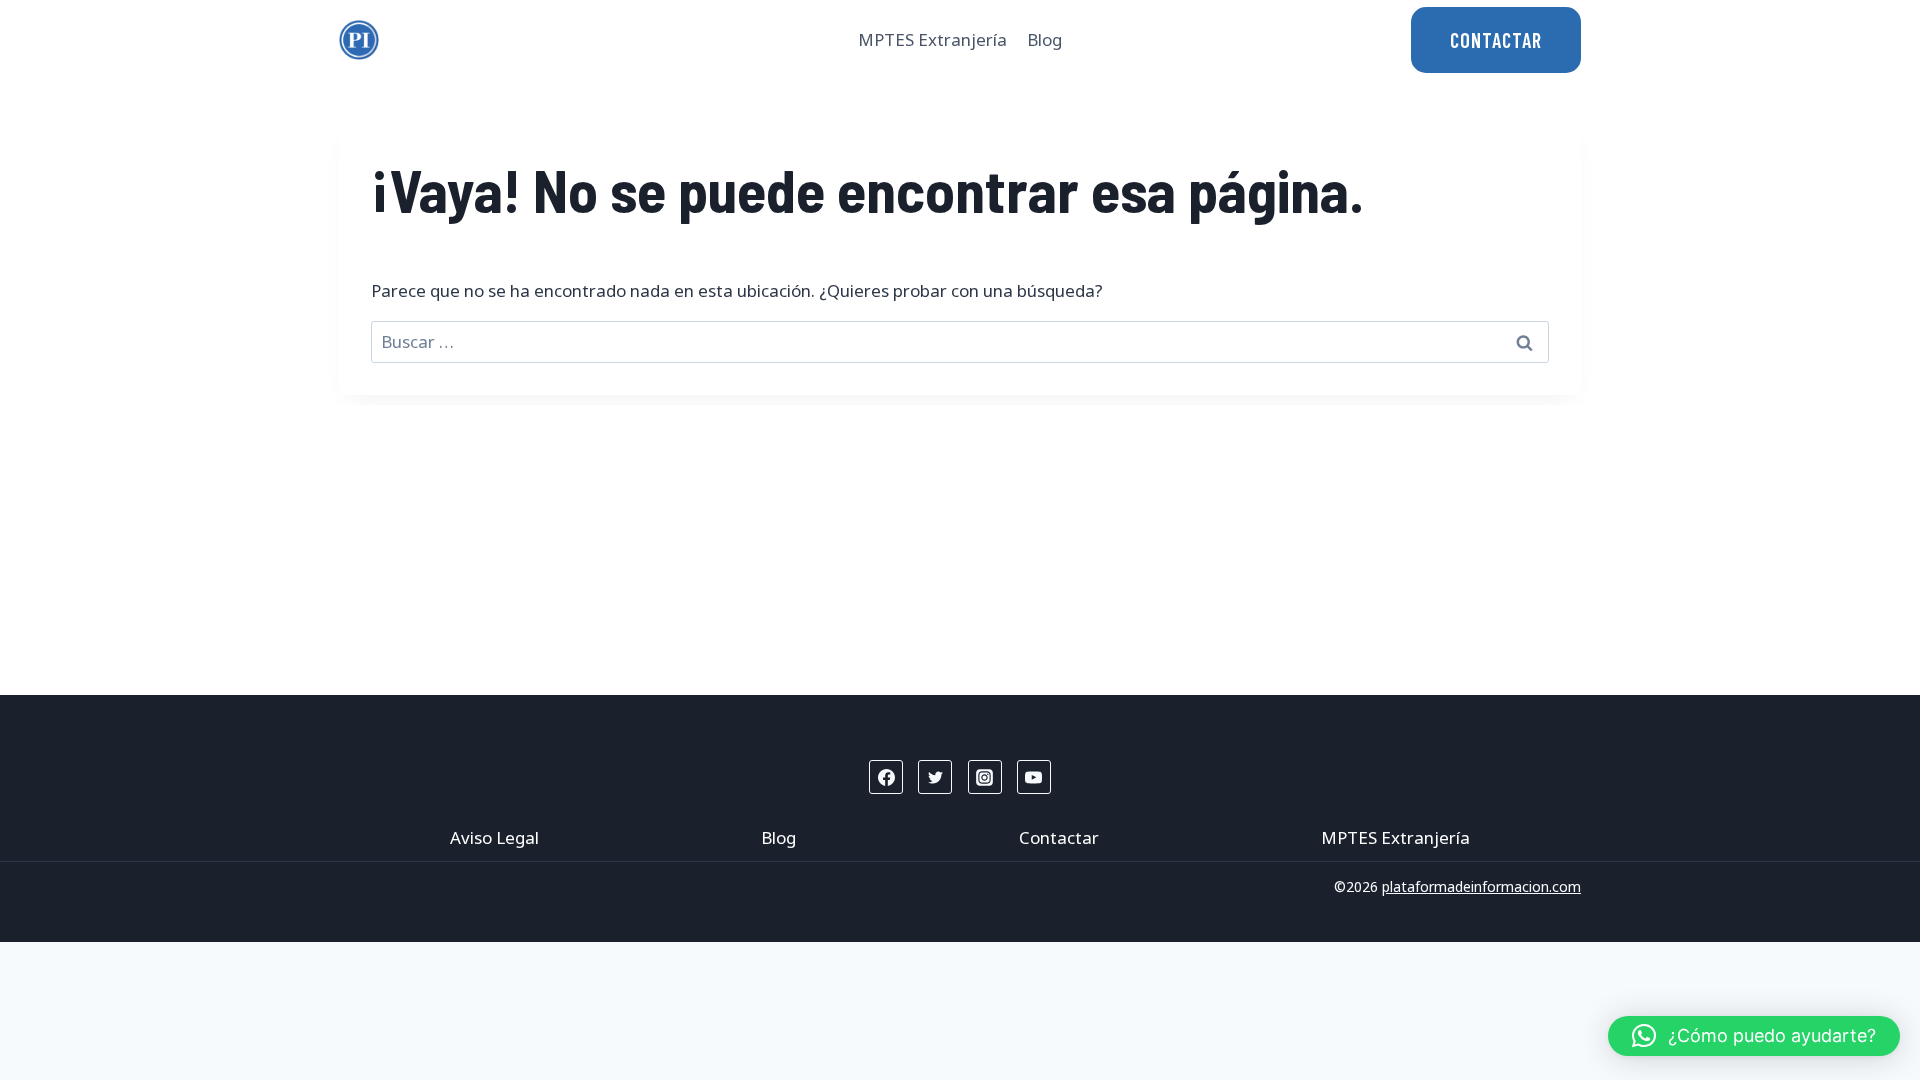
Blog (1044, 39)
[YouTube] (1034, 777)
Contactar (1059, 837)
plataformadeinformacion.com (1481, 886)
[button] (1754, 1036)
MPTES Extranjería (932, 39)
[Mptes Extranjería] (359, 40)
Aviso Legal (494, 837)
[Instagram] (985, 777)
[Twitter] (935, 777)
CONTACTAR (1496, 40)
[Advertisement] (960, 545)
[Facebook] (886, 777)
